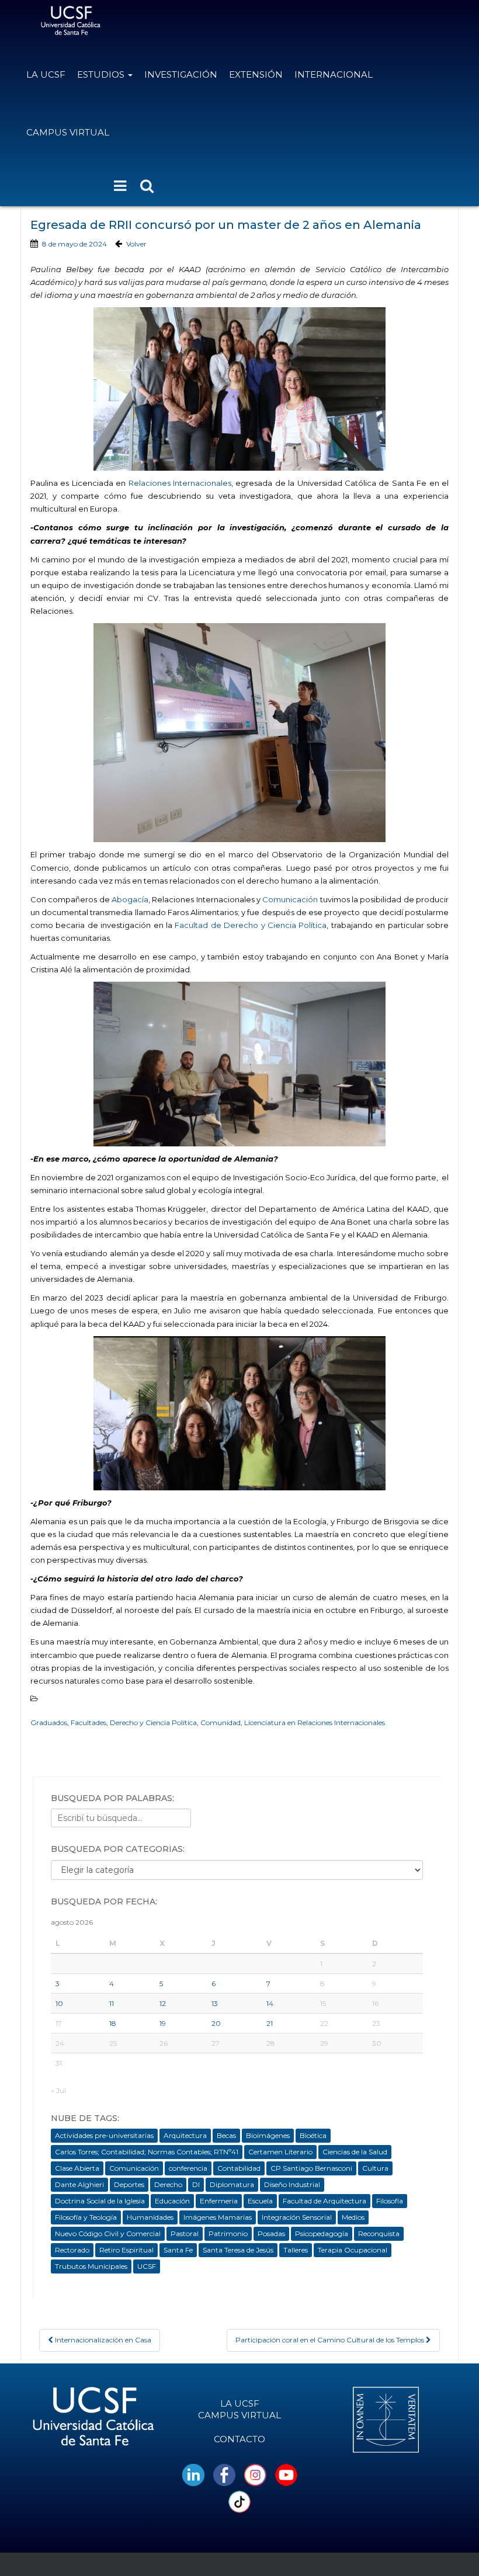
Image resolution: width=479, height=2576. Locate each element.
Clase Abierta (77, 2168)
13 (215, 2003)
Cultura (375, 2168)
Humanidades (150, 2217)
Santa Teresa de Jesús (238, 2250)
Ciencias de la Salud (355, 2152)
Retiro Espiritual (126, 2250)
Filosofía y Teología (86, 2217)
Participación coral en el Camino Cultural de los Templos (331, 2340)
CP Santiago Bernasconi (311, 2168)
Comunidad (221, 1722)
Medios (353, 2217)
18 (113, 2023)
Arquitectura (185, 2135)
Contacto (239, 2439)
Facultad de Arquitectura (324, 2201)
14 (270, 2003)
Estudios (102, 74)
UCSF (147, 2266)
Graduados (49, 1722)
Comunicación (290, 899)
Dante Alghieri (79, 2184)
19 (163, 2023)
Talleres (296, 2250)
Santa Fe (178, 2250)
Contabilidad (239, 2168)
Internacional (334, 74)
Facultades (88, 1722)
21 (270, 2023)
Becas (226, 2135)
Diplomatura (232, 2184)
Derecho (168, 2184)
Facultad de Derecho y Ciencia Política (251, 925)
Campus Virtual (68, 132)
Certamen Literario (280, 2152)
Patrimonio (228, 2233)
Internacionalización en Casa (102, 2340)
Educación (172, 2201)
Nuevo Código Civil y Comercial (108, 2233)
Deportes (129, 2184)
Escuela (260, 2201)
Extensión (256, 74)
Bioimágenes (268, 2135)
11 (112, 2003)
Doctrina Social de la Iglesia (100, 2201)
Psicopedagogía (322, 2233)
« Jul (58, 2090)
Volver (136, 244)
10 (59, 2003)
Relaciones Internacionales (180, 483)
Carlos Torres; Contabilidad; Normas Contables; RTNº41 (147, 2152)
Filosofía (390, 2201)
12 (163, 2003)
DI (196, 2184)
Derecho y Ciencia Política (153, 1722)
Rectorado (72, 2250)
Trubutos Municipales (91, 2266)
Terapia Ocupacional (353, 2250)
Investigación (181, 74)
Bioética (313, 2135)
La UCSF (46, 74)
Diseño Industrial (292, 2184)
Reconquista (379, 2233)
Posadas (271, 2233)
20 (216, 2023)
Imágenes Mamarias (218, 2217)
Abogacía (130, 899)
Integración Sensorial (297, 2217)
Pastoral (185, 2233)
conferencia (188, 2168)
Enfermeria (219, 2201)
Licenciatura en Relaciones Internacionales (315, 1722)
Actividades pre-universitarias (104, 2135)
